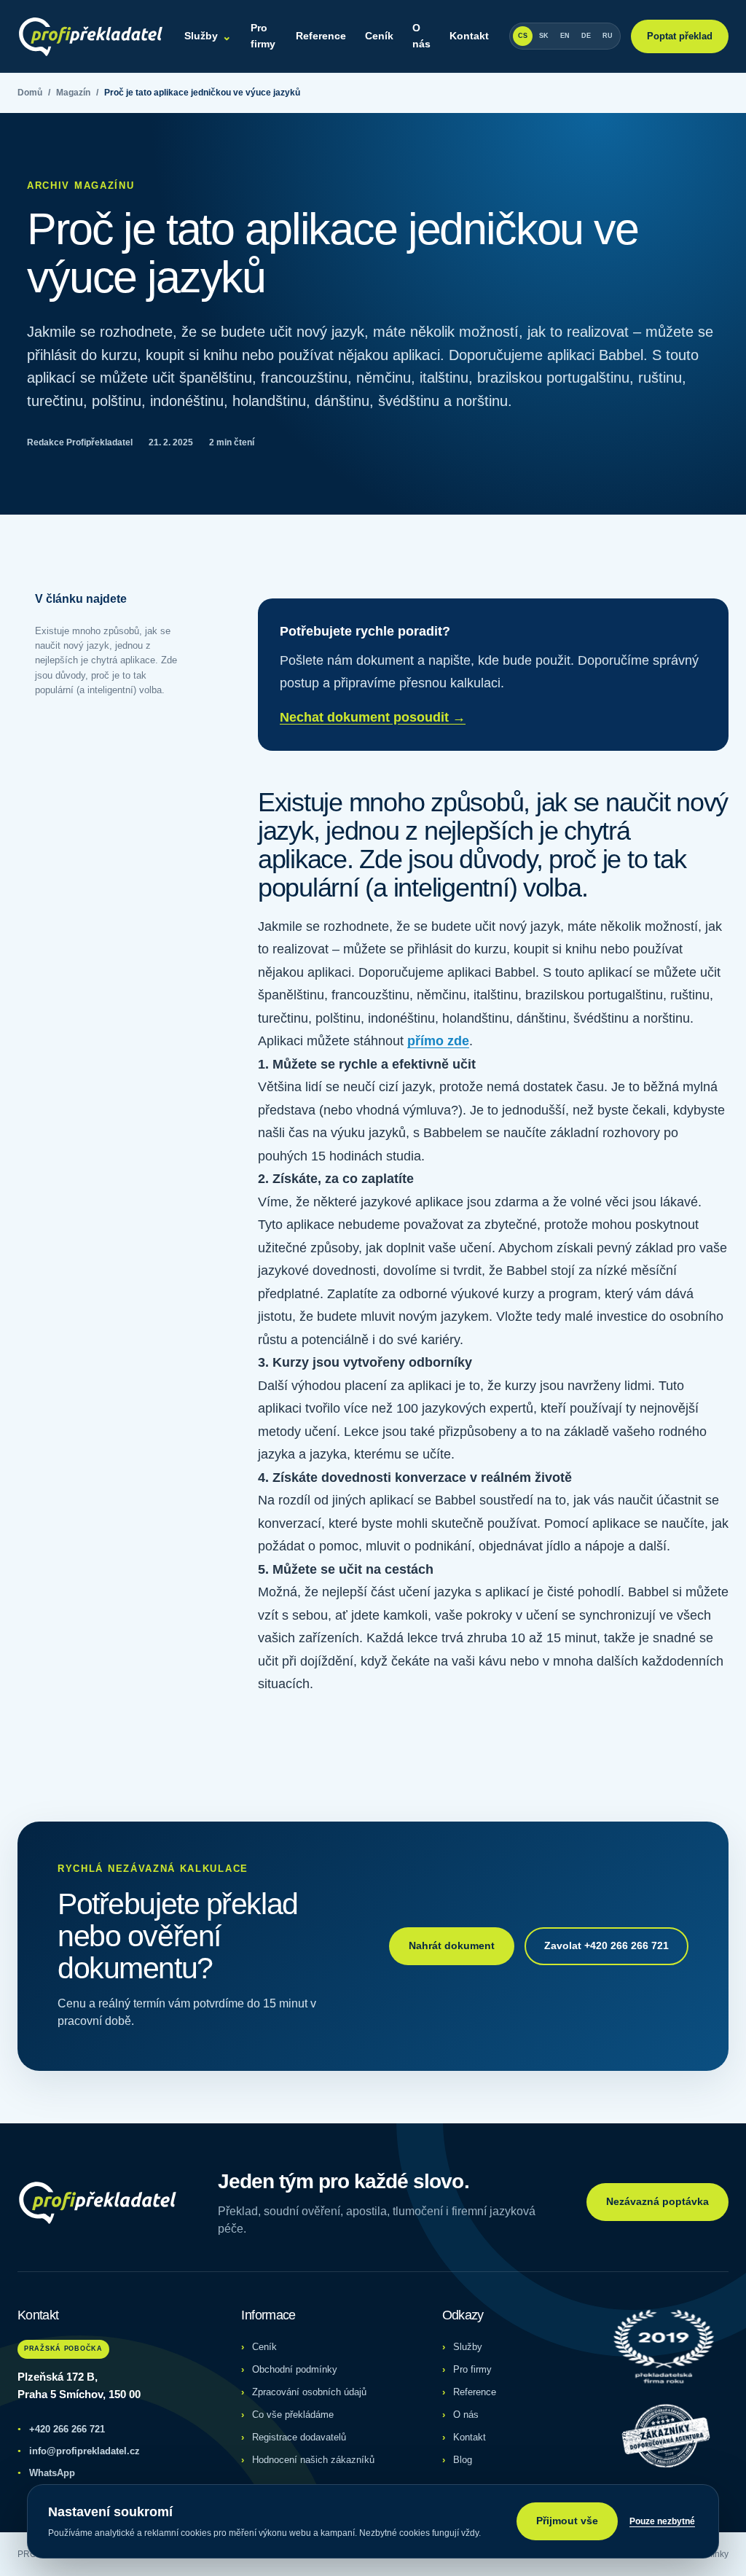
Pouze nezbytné (662, 2521)
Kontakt (469, 36)
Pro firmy (263, 36)
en (565, 36)
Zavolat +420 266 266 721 (606, 1945)
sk (544, 36)
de (586, 36)
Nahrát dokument (452, 1945)
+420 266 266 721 (61, 2429)
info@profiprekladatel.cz (79, 2451)
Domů (30, 93)
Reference (321, 36)
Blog (463, 2460)
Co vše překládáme (293, 2415)
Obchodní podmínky (295, 2369)
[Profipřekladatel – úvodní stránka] (91, 36)
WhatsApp (46, 2473)
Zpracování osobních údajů (309, 2392)
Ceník (379, 36)
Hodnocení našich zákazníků (313, 2460)
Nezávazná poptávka (657, 2201)
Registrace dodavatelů (299, 2437)
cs (523, 36)
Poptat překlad (680, 36)
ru (608, 36)
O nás (421, 36)
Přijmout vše (567, 2521)
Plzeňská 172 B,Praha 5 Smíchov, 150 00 (79, 2386)
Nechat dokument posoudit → (373, 717)
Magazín (73, 93)
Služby (208, 36)
